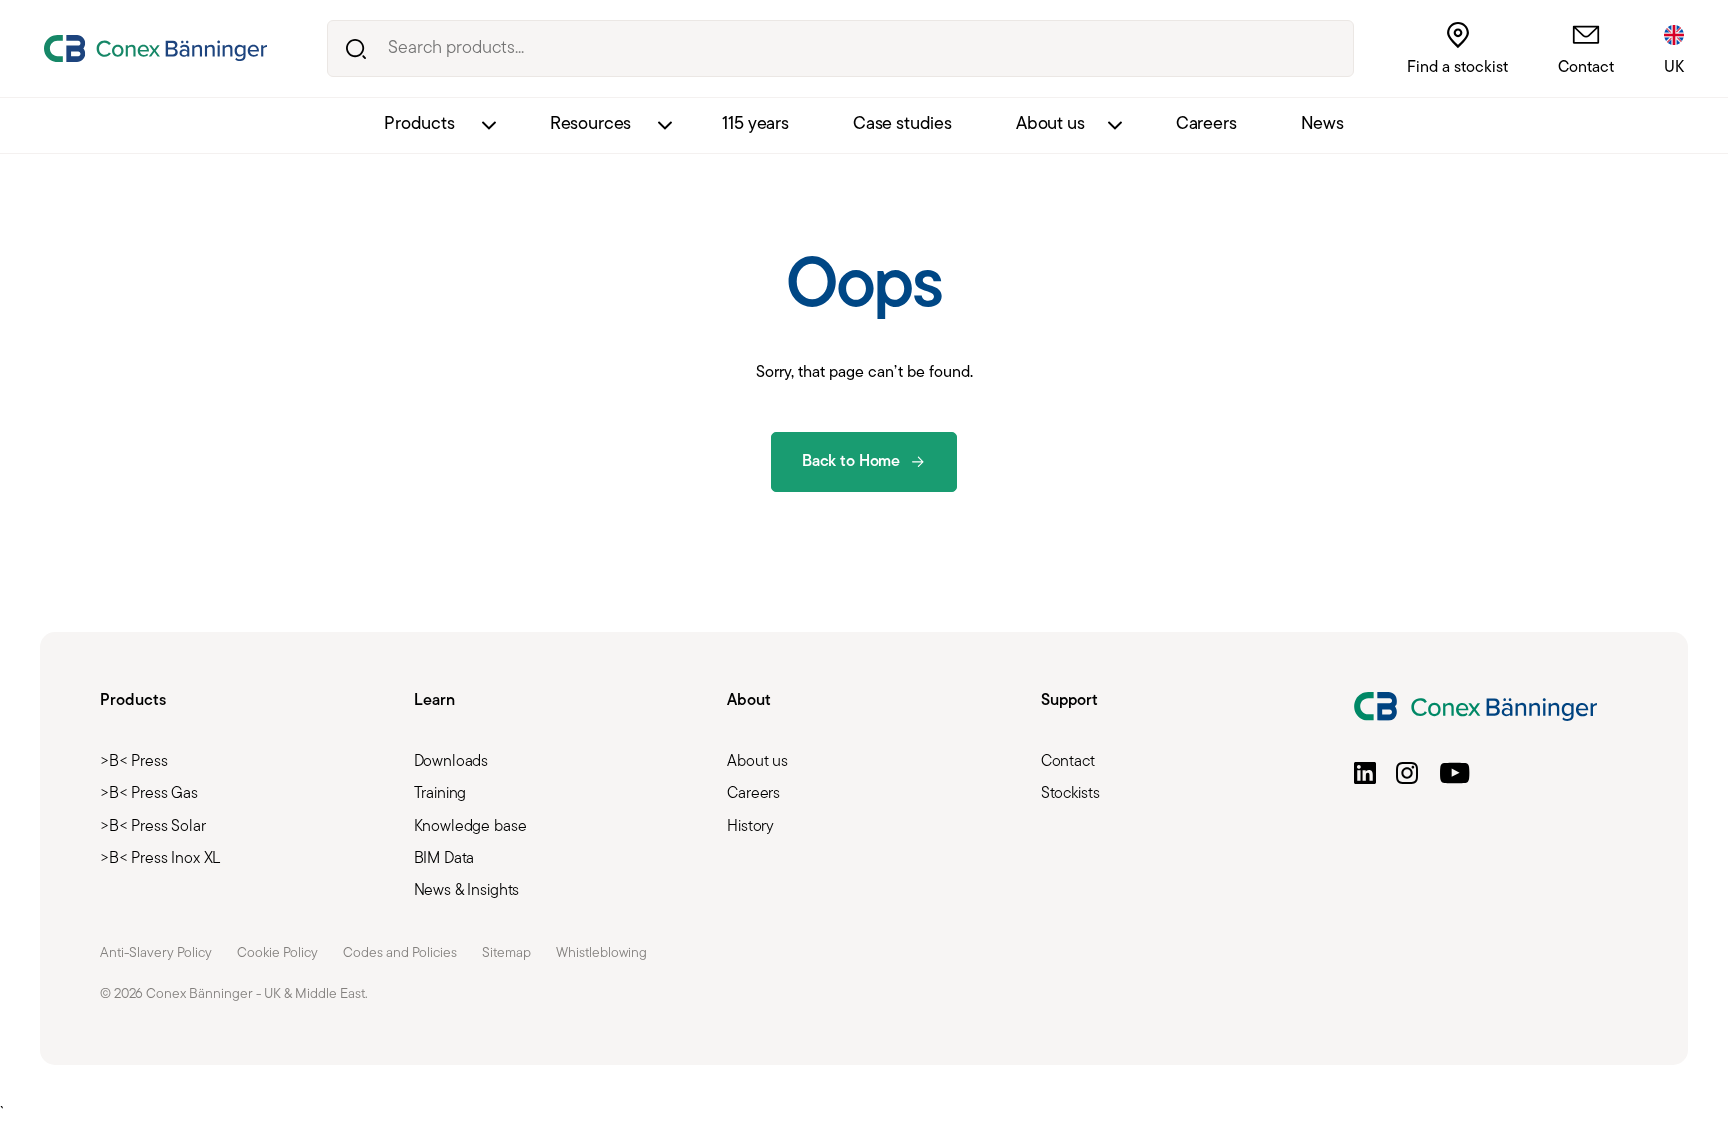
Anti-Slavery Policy (156, 953)
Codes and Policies (400, 953)
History (750, 827)
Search (355, 48)
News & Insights (467, 891)
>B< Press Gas (149, 794)
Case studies (902, 125)
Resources (591, 125)
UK (1674, 68)
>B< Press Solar (153, 827)
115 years (755, 125)
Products (419, 125)
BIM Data (444, 859)
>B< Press (134, 762)
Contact (1586, 68)
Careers (1206, 125)
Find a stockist (1457, 68)
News (1322, 125)
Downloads (451, 762)
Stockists (1070, 794)
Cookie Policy (277, 953)
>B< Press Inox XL (160, 859)
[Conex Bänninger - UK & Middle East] (155, 48)
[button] (1365, 773)
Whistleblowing (601, 953)
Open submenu (488, 125)
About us (1050, 125)
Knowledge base (470, 827)
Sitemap (506, 953)
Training (440, 794)
